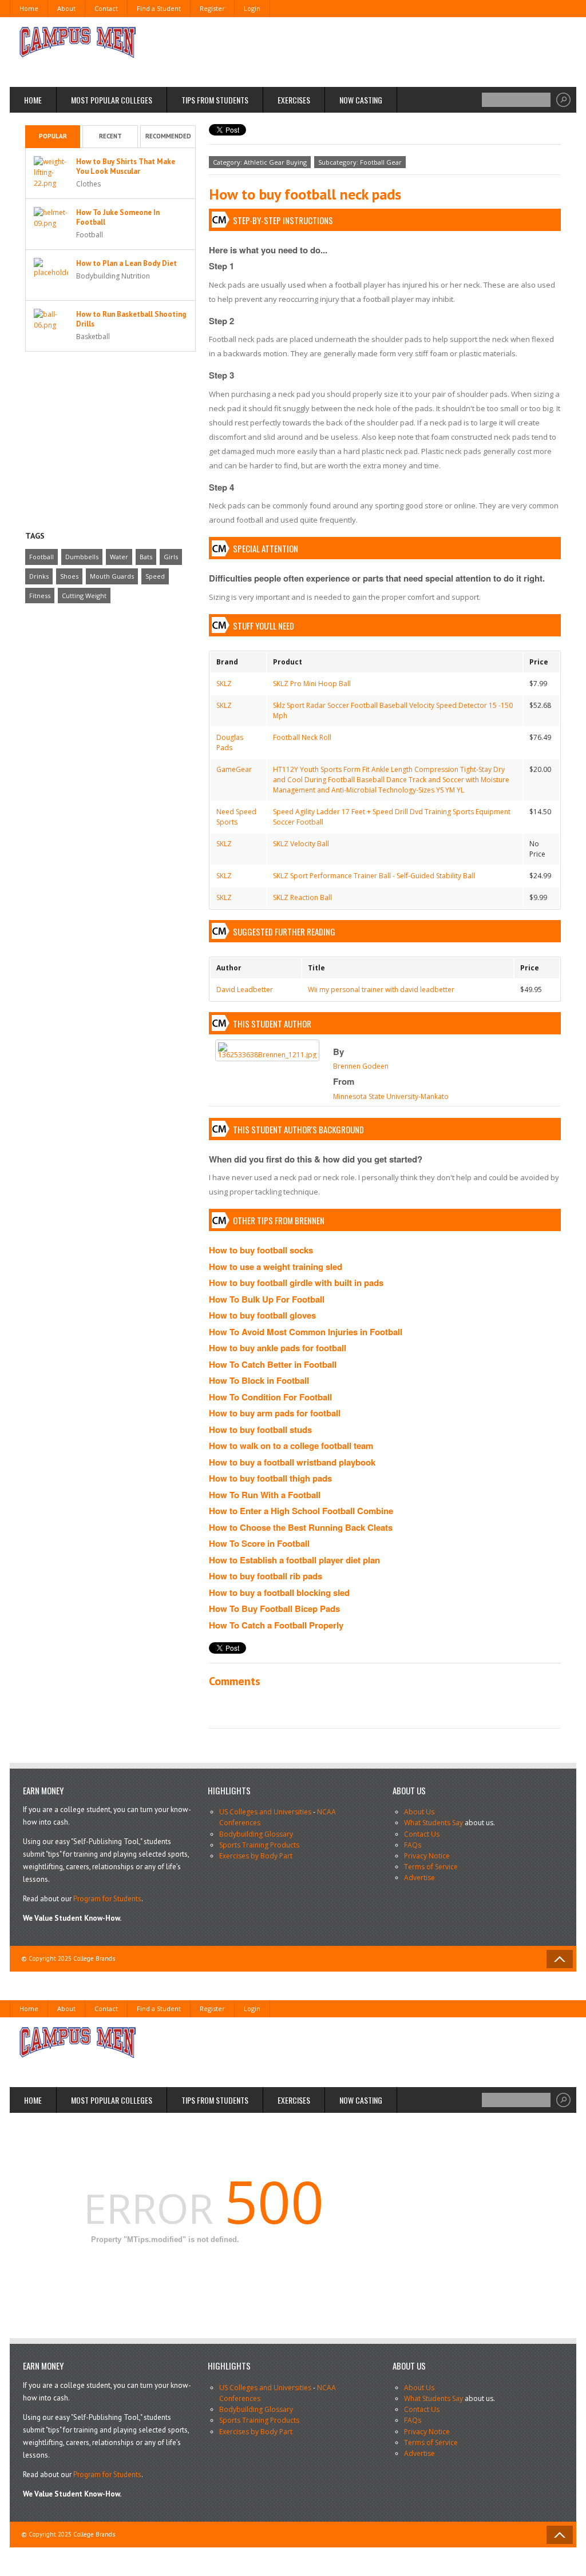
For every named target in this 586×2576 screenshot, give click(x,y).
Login (252, 8)
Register (212, 8)
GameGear (234, 769)
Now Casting (361, 100)
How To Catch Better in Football (273, 1364)
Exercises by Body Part (256, 1856)
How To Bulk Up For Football (267, 1299)
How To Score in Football (259, 1543)
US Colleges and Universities (265, 1812)
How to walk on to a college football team (291, 1446)
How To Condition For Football (270, 1397)
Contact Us (422, 1834)
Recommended (168, 136)
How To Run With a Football (265, 1495)
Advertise (419, 1878)
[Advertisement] (354, 51)
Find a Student (159, 8)
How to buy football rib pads (266, 1576)
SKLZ (224, 684)
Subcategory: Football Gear (360, 162)
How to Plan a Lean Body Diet (126, 263)
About (66, 8)
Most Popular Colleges (112, 100)
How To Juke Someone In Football (118, 217)
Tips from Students (215, 100)
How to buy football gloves (262, 1315)
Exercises (294, 100)
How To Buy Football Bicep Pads (274, 1608)
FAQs (413, 1845)
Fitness (40, 596)
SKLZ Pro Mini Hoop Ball (312, 684)
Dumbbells (82, 557)
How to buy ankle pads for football (278, 1348)
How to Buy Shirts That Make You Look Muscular (126, 166)
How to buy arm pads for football (275, 1413)
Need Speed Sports (236, 817)
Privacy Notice (427, 1856)
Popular (53, 136)
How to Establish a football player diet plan (294, 1560)
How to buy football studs (260, 1430)
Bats (146, 557)
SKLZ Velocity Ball (301, 844)
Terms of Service (431, 1867)
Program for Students (107, 1899)
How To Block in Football (259, 1380)
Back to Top (560, 1959)
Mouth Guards (112, 576)
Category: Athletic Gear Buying (260, 162)
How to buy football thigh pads (270, 1478)
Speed (155, 576)
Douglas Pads (230, 742)
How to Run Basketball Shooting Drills (131, 319)
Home (29, 8)
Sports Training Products (259, 1845)
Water (119, 557)
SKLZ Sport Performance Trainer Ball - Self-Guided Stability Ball (374, 876)
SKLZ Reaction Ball (302, 897)
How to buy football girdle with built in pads (296, 1283)
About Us (419, 1812)
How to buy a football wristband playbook (292, 1462)
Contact (106, 8)
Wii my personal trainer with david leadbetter (381, 990)
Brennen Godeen (361, 1066)
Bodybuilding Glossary (256, 1834)
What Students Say (433, 1823)
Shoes (69, 576)
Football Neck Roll (302, 737)
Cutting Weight (84, 596)
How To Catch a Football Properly (276, 1625)
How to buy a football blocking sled (279, 1592)
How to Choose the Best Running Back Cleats (301, 1527)
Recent (110, 136)
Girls (171, 557)
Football (41, 557)
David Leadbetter (245, 990)
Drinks (39, 576)
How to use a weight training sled (276, 1267)
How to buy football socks (261, 1250)
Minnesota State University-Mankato (391, 1096)
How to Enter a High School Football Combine (301, 1511)
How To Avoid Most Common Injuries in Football (306, 1332)
